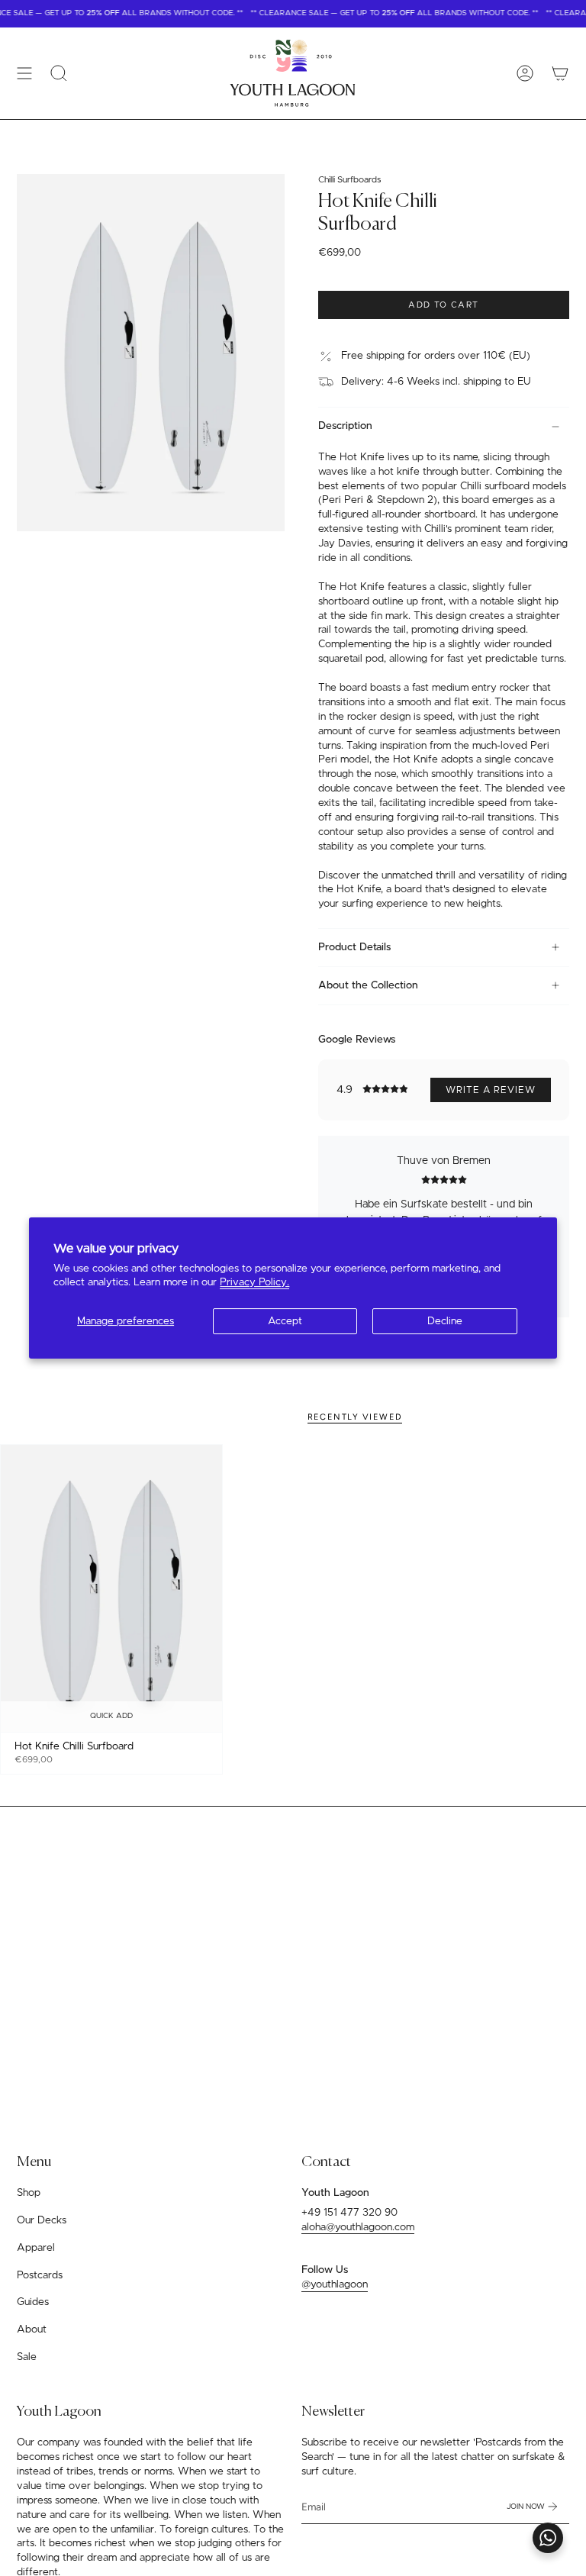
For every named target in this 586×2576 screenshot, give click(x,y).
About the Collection (368, 985)
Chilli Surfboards (349, 180)
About (32, 2329)
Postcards (40, 2275)
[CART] (560, 73)
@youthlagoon (335, 2284)
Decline (445, 1321)
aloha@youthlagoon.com (358, 2227)
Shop (29, 2193)
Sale (27, 2357)
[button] (59, 73)
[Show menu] (24, 73)
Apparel (36, 2248)
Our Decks (42, 2220)
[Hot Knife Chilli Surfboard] (111, 1589)
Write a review (491, 1090)
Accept (285, 1321)
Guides (33, 2302)
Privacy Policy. (254, 1282)
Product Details (354, 947)
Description (345, 426)
